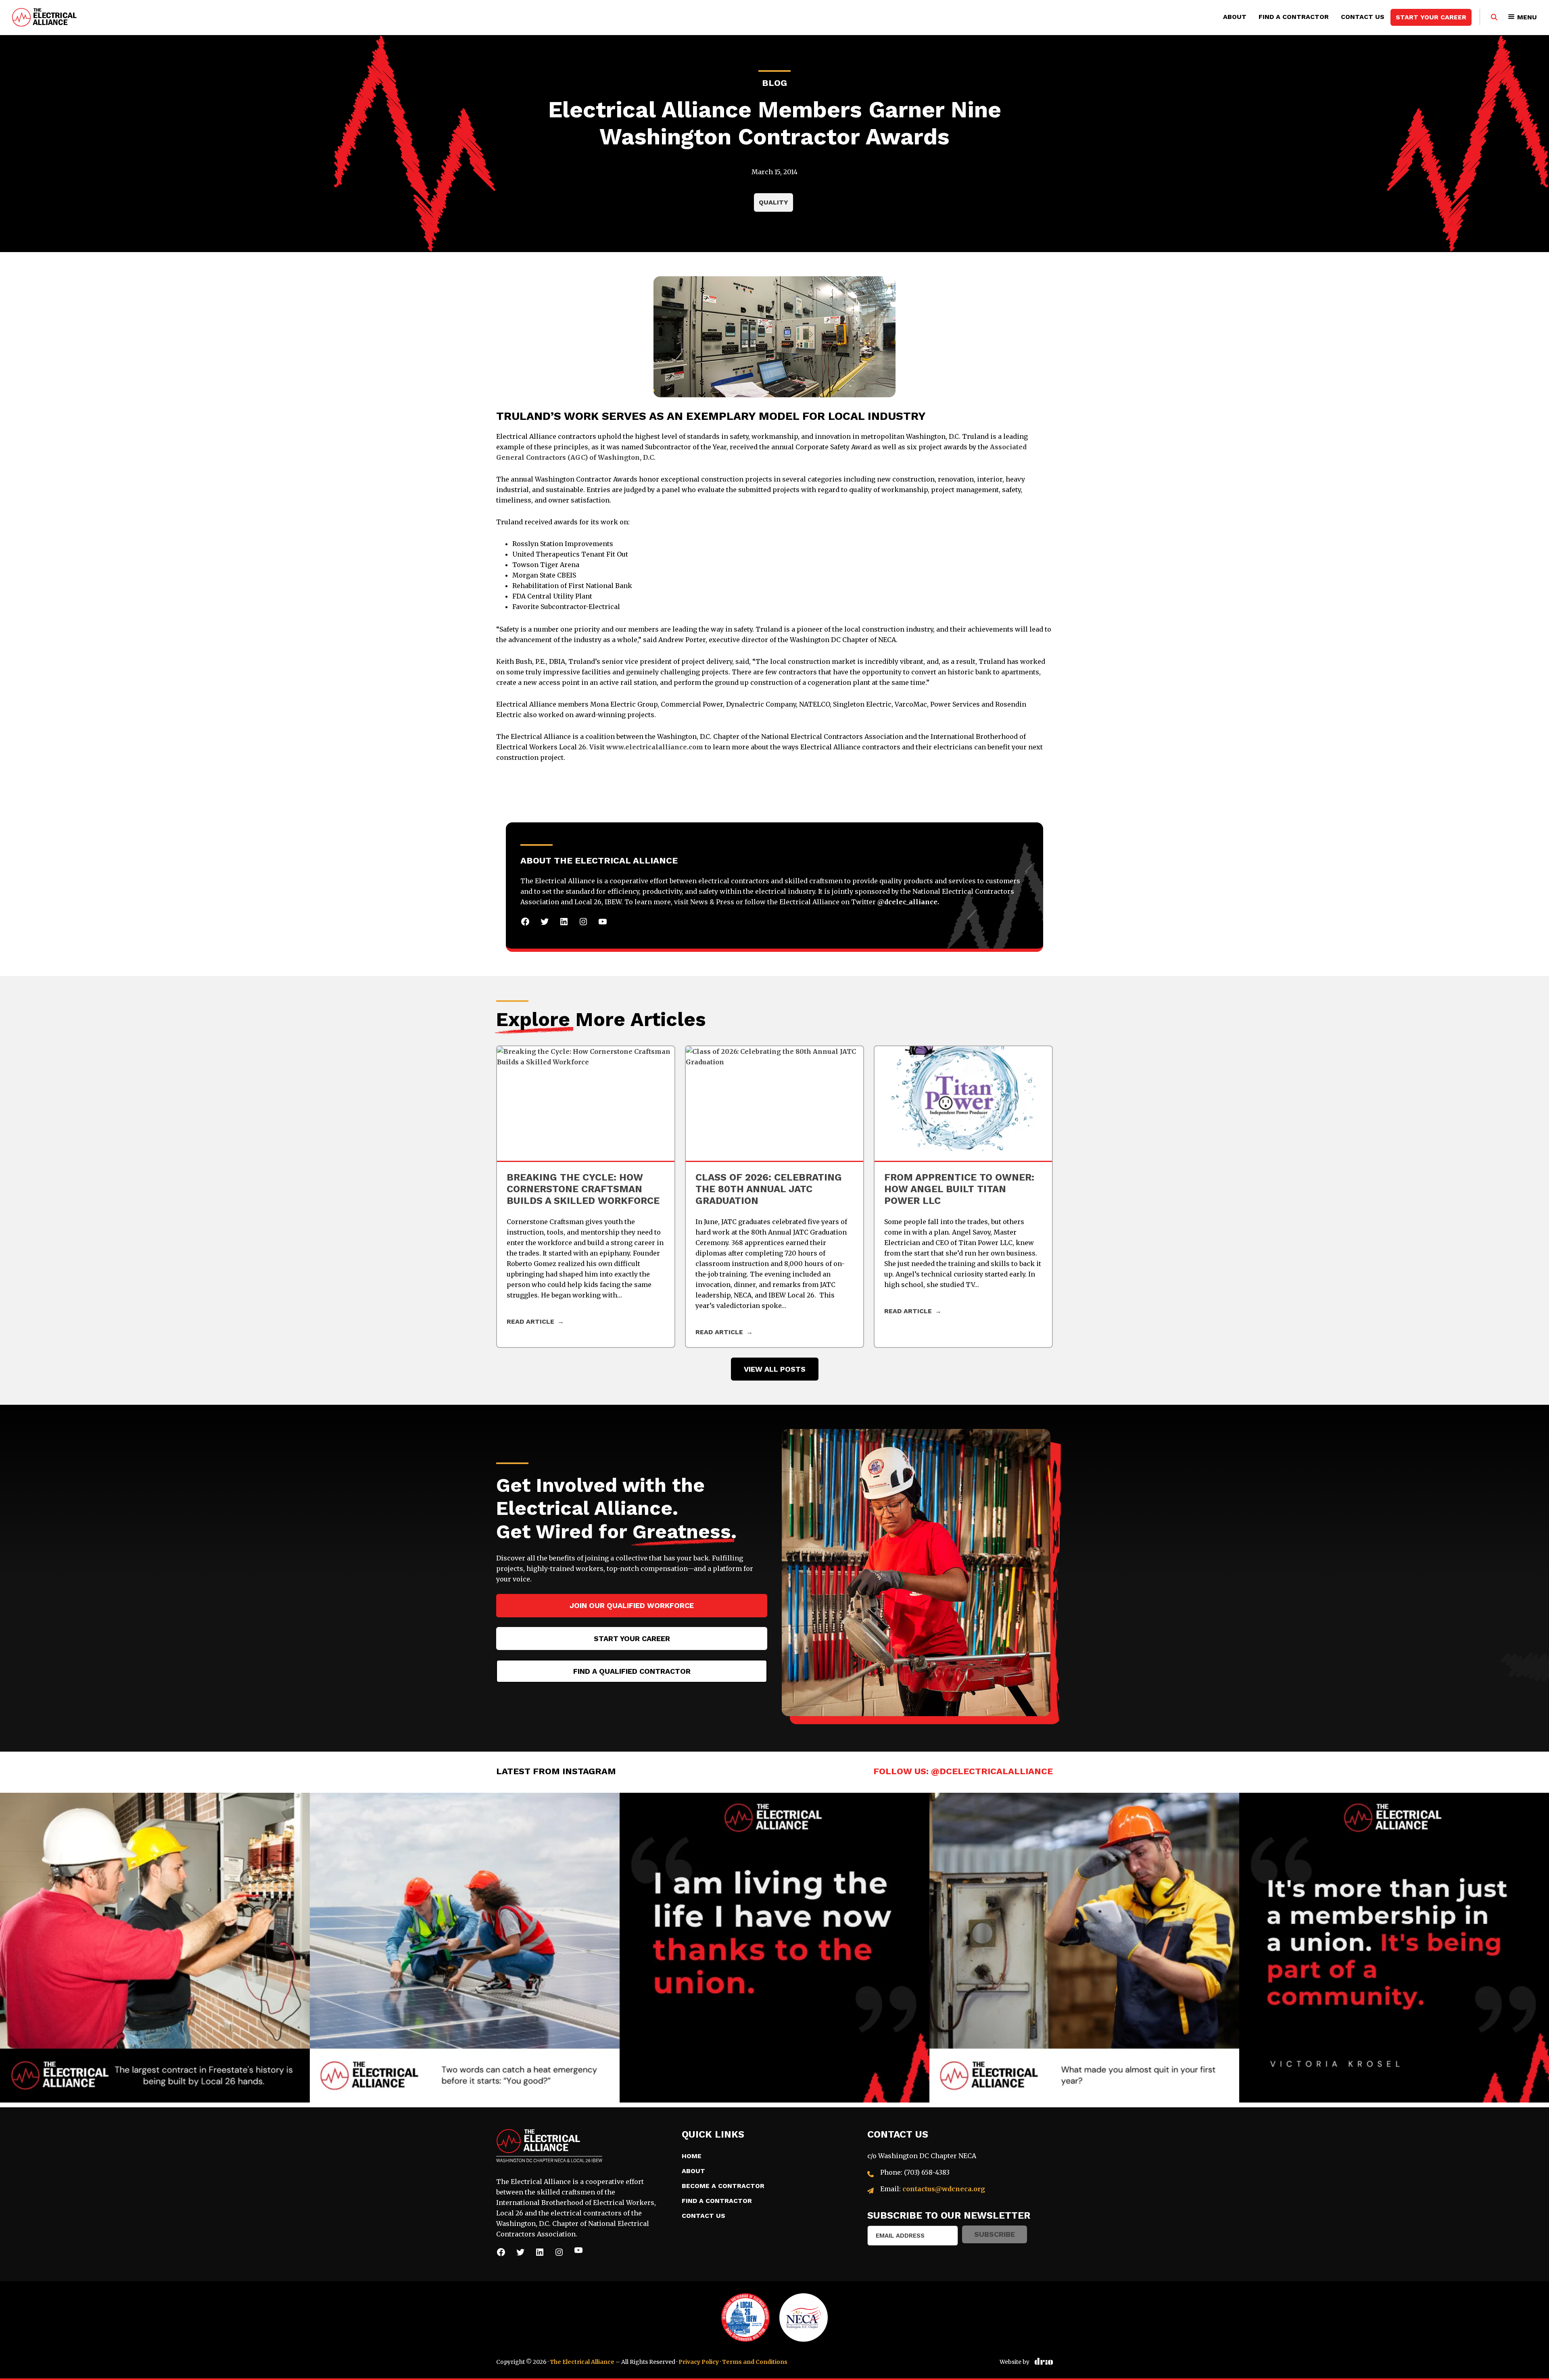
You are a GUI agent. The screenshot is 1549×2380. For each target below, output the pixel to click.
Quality (773, 202)
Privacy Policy (699, 2362)
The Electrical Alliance (582, 2362)
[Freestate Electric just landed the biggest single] (155, 1948)
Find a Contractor (1294, 17)
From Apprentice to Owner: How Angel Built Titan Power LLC (959, 1189)
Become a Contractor (723, 2186)
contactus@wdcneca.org (944, 2189)
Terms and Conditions (755, 2362)
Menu (1527, 17)
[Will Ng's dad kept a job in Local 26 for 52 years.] (774, 1948)
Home (692, 2156)
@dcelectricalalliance (992, 1771)
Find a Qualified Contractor (632, 1671)
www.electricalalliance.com (655, 747)
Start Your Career (1431, 17)
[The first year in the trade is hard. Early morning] (1084, 1948)
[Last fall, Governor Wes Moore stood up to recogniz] (1394, 1948)
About (1235, 17)
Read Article (908, 1311)
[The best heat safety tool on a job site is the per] (465, 1948)
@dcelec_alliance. (908, 902)
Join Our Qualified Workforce (632, 1605)
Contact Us (1363, 17)
